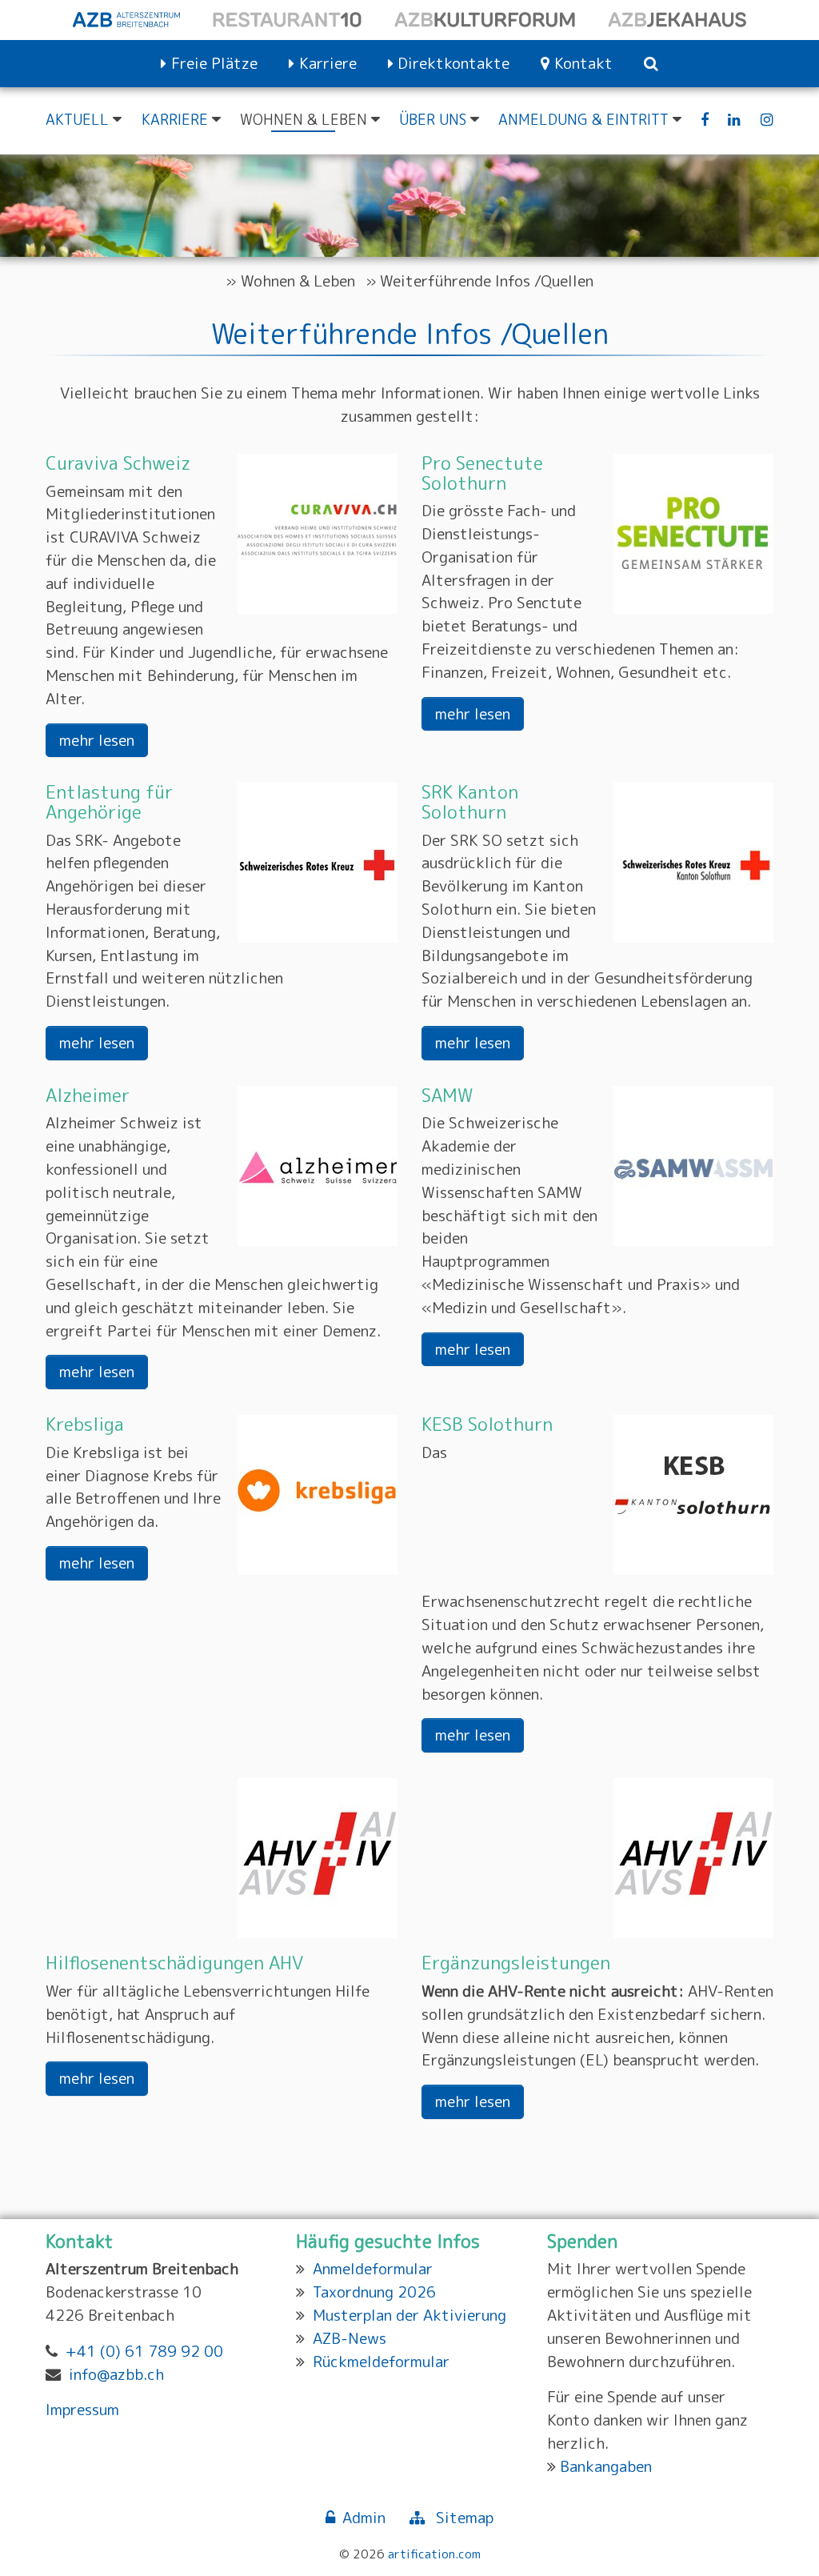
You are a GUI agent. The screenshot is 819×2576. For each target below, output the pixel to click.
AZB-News (350, 2338)
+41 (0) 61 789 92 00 (144, 2351)
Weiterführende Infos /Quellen (487, 280)
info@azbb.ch (116, 2374)
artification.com (434, 2554)
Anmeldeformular (373, 2268)
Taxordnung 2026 (374, 2292)
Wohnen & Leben (298, 280)
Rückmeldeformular (381, 2361)
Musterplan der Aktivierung (409, 2315)
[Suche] (651, 64)
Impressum (82, 2409)
